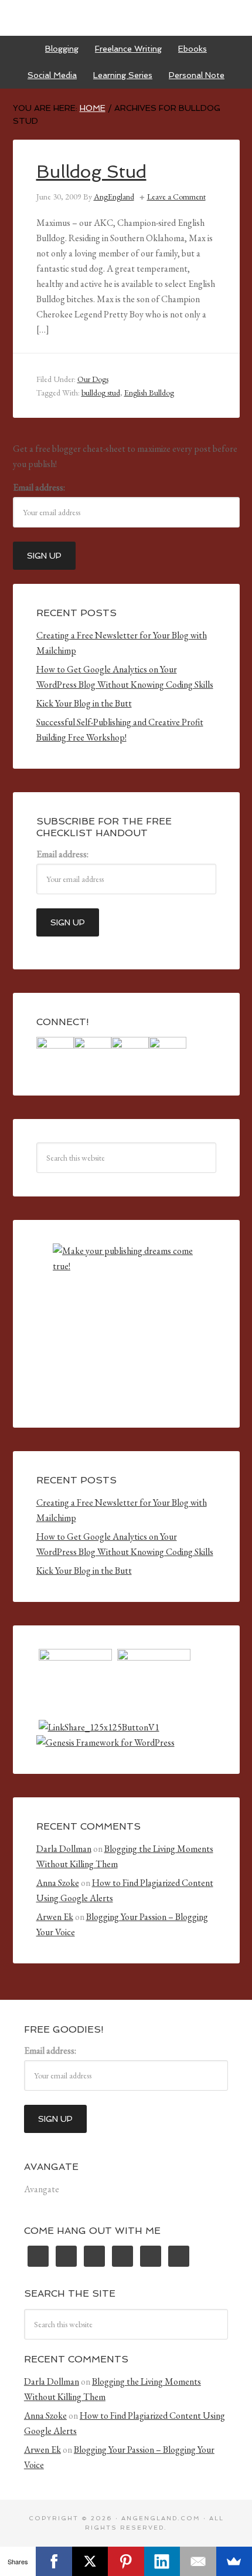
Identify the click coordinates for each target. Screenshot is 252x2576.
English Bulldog (149, 393)
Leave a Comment (176, 197)
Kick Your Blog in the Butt (84, 703)
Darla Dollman (64, 1849)
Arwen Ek (55, 1917)
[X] (90, 2561)
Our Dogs (93, 379)
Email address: (39, 487)
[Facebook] (54, 2561)
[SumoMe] (234, 2561)
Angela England (126, 18)
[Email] (198, 2561)
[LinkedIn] (162, 2561)
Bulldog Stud (91, 172)
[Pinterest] (126, 2561)
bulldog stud (101, 393)
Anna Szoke (58, 1883)
